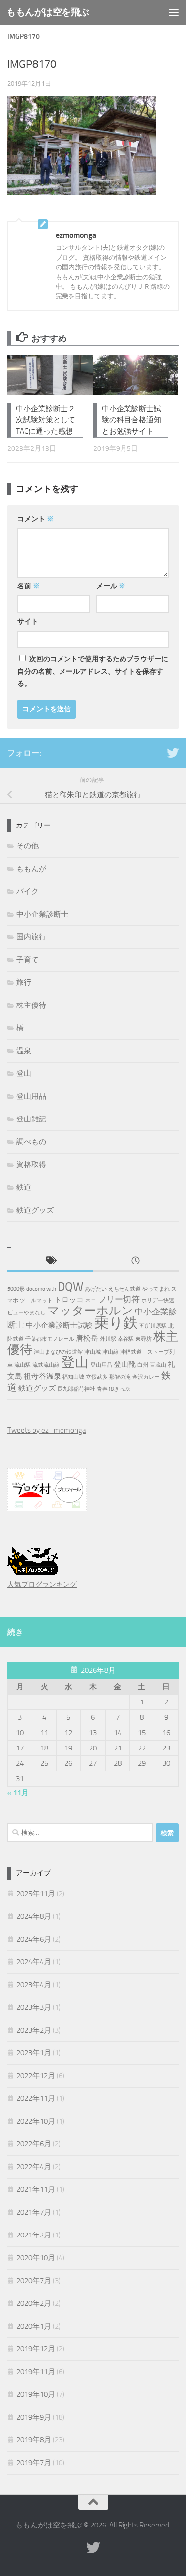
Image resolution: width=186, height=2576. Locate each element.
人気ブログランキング (42, 1584)
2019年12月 (36, 2349)
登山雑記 (31, 1119)
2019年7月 (34, 2463)
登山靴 (125, 1364)
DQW (70, 1287)
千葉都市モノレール (50, 1339)
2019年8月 (34, 2440)
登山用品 (31, 1096)
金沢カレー (146, 1377)
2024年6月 (34, 1939)
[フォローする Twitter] (173, 753)
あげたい (96, 1289)
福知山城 (73, 1377)
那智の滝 (120, 1377)
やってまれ (156, 1289)
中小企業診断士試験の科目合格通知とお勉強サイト (131, 420)
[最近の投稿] (136, 1261)
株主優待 (31, 1005)
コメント (35, 519)
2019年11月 (36, 2372)
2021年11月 (36, 2189)
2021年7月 (34, 2212)
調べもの (31, 1142)
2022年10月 (36, 2121)
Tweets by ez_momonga (47, 1430)
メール (111, 586)
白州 (143, 1365)
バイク (28, 891)
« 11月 (18, 1793)
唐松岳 (87, 1338)
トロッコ (69, 1300)
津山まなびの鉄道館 (58, 1352)
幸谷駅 (126, 1339)
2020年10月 (36, 2258)
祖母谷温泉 (42, 1376)
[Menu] (174, 12)
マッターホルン (90, 1311)
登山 (24, 1073)
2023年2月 (34, 2030)
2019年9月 (34, 2417)
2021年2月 (34, 2235)
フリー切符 (119, 1299)
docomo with (41, 1289)
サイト (28, 621)
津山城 (93, 1352)
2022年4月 (34, 2167)
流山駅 (23, 1365)
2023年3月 (34, 2007)
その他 (28, 846)
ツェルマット (36, 1300)
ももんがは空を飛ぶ (48, 12)
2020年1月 (34, 2326)
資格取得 (31, 1165)
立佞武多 (97, 1377)
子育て (28, 960)
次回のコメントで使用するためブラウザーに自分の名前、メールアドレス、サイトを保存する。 (93, 671)
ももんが (31, 869)
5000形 (16, 1289)
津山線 (110, 1352)
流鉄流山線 (46, 1365)
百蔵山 (158, 1365)
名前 (29, 586)
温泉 (24, 1051)
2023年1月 (34, 2053)
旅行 (24, 982)
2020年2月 (34, 2303)
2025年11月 (36, 1894)
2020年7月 (34, 2281)
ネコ (91, 1300)
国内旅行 (31, 937)
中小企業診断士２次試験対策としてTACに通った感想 (46, 420)
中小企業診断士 (42, 914)
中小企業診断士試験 (59, 1325)
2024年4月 (34, 1962)
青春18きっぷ (113, 1389)
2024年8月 (34, 1916)
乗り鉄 (116, 1323)
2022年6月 (34, 2144)
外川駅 (108, 1339)
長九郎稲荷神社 (76, 1389)
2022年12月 (36, 2076)
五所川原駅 (153, 1326)
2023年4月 (34, 1985)
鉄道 (24, 1187)
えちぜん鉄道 (124, 1289)
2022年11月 (36, 2098)
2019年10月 (36, 2394)
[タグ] (50, 1261)
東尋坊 (144, 1339)
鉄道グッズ (35, 1210)
